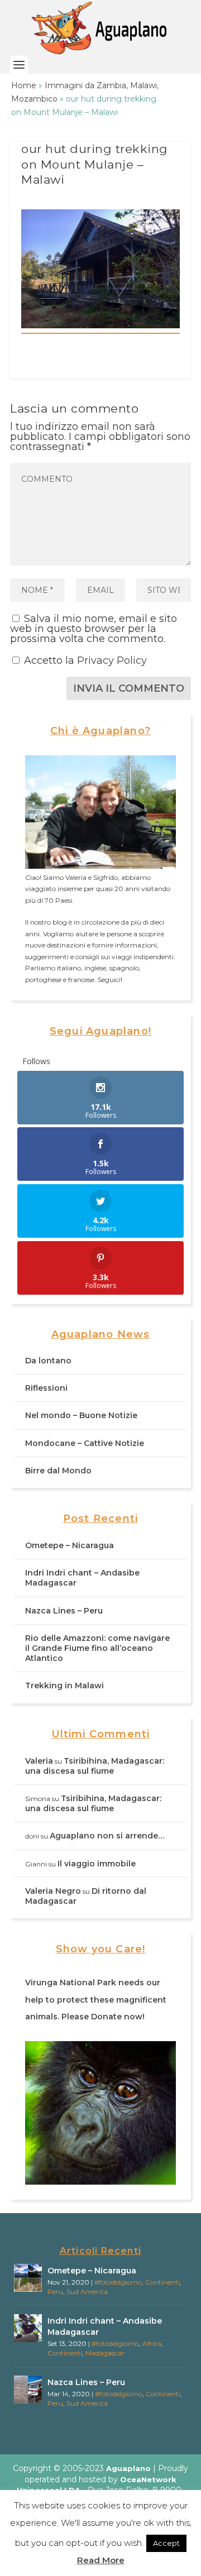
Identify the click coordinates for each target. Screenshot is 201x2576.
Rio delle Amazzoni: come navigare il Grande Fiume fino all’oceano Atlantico (97, 1648)
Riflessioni (46, 1388)
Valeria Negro (53, 1891)
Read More (101, 2560)
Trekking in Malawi (64, 1686)
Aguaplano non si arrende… (107, 1836)
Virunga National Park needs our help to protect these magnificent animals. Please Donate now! (96, 2000)
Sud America (87, 2292)
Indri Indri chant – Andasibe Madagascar (105, 2326)
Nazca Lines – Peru (64, 1611)
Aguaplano (128, 2468)
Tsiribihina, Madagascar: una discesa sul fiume (95, 1766)
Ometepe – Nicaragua (70, 1545)
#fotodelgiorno (118, 2282)
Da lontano (48, 1361)
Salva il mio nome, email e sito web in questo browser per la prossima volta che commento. (94, 629)
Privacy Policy (112, 660)
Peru (55, 2292)
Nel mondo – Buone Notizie (81, 1415)
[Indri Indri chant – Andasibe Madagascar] (28, 2328)
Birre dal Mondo (58, 1471)
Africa (152, 2343)
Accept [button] (166, 2543)
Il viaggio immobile (97, 1864)
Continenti (162, 2282)
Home (24, 85)
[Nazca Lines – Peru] (28, 2390)
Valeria (39, 1761)
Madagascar (105, 2353)
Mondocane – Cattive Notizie (85, 1443)
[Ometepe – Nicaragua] (28, 2278)
